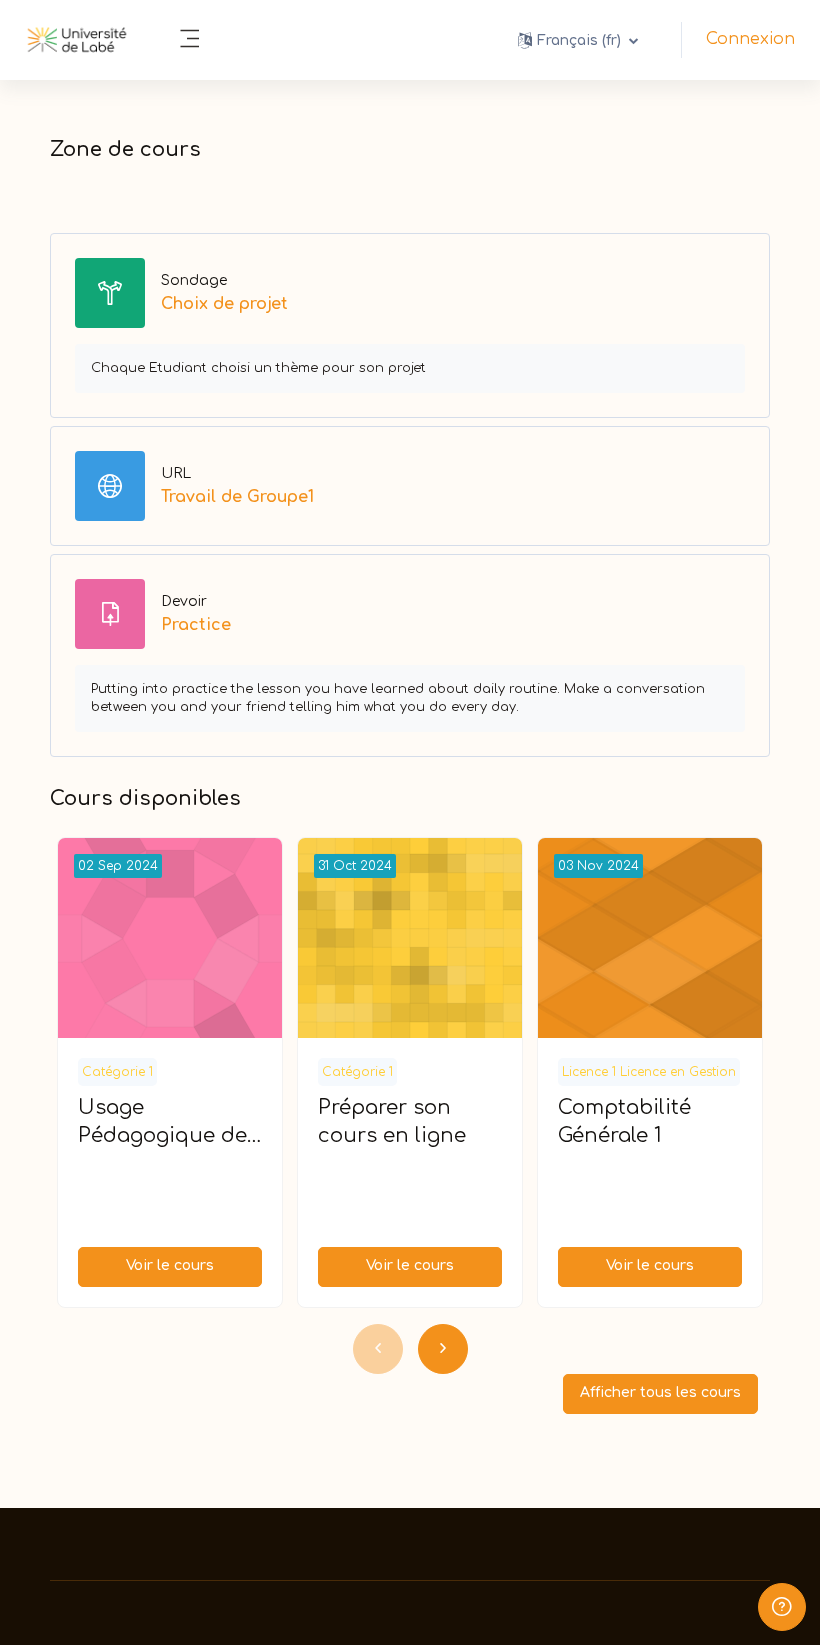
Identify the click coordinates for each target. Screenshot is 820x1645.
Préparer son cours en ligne (392, 1121)
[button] (578, 40)
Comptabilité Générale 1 (624, 1121)
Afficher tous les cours (660, 1392)
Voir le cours (170, 1265)
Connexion (750, 39)
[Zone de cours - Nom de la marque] (77, 40)
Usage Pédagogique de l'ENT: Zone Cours (169, 1123)
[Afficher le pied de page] (782, 1607)
